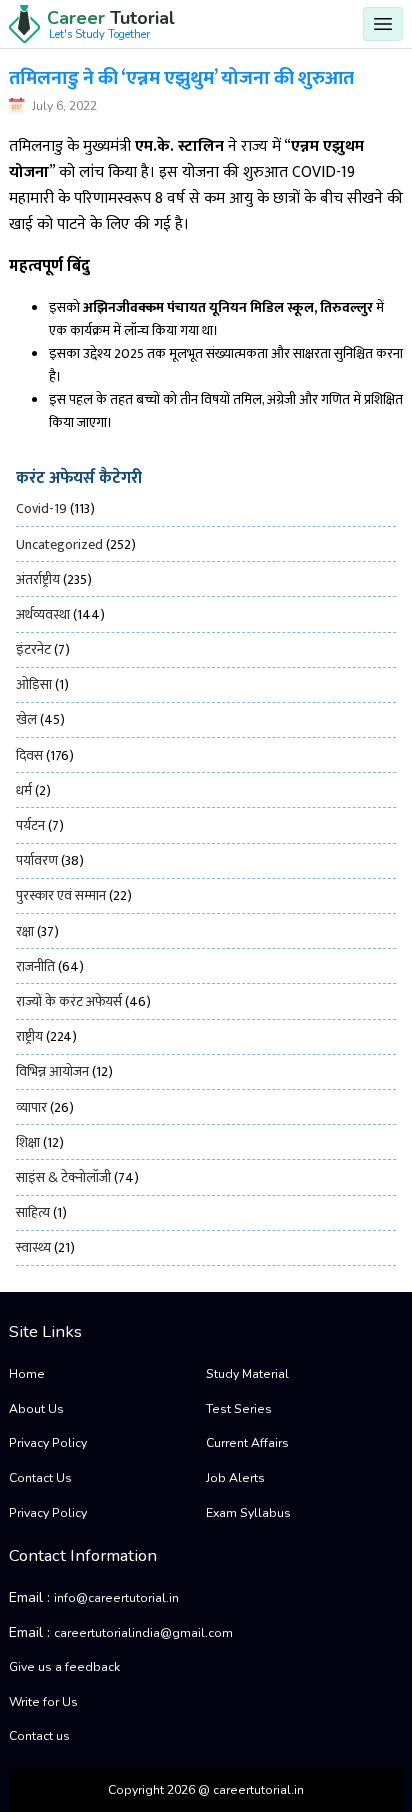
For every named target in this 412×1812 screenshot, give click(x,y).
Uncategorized (59, 544)
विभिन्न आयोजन (52, 1071)
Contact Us (40, 1478)
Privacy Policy (48, 1443)
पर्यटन (30, 825)
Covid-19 (41, 508)
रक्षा (25, 931)
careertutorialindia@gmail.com (143, 1633)
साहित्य (33, 1212)
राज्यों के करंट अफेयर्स (69, 1001)
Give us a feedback (64, 1667)
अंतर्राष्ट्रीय (38, 579)
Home (27, 1374)
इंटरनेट (33, 649)
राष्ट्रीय (29, 1036)
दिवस (29, 755)
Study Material (247, 1374)
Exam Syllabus (248, 1513)
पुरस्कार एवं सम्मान (61, 895)
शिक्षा (28, 1142)
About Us (36, 1409)
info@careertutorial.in (116, 1598)
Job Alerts (235, 1478)
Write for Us (43, 1702)
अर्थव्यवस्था (43, 614)
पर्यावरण (37, 860)
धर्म (24, 790)
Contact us (39, 1736)
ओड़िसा (34, 684)
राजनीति (35, 966)
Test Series (239, 1409)
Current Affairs (247, 1443)
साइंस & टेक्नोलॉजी (63, 1177)
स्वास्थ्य (33, 1247)
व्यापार (31, 1107)
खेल (26, 719)
